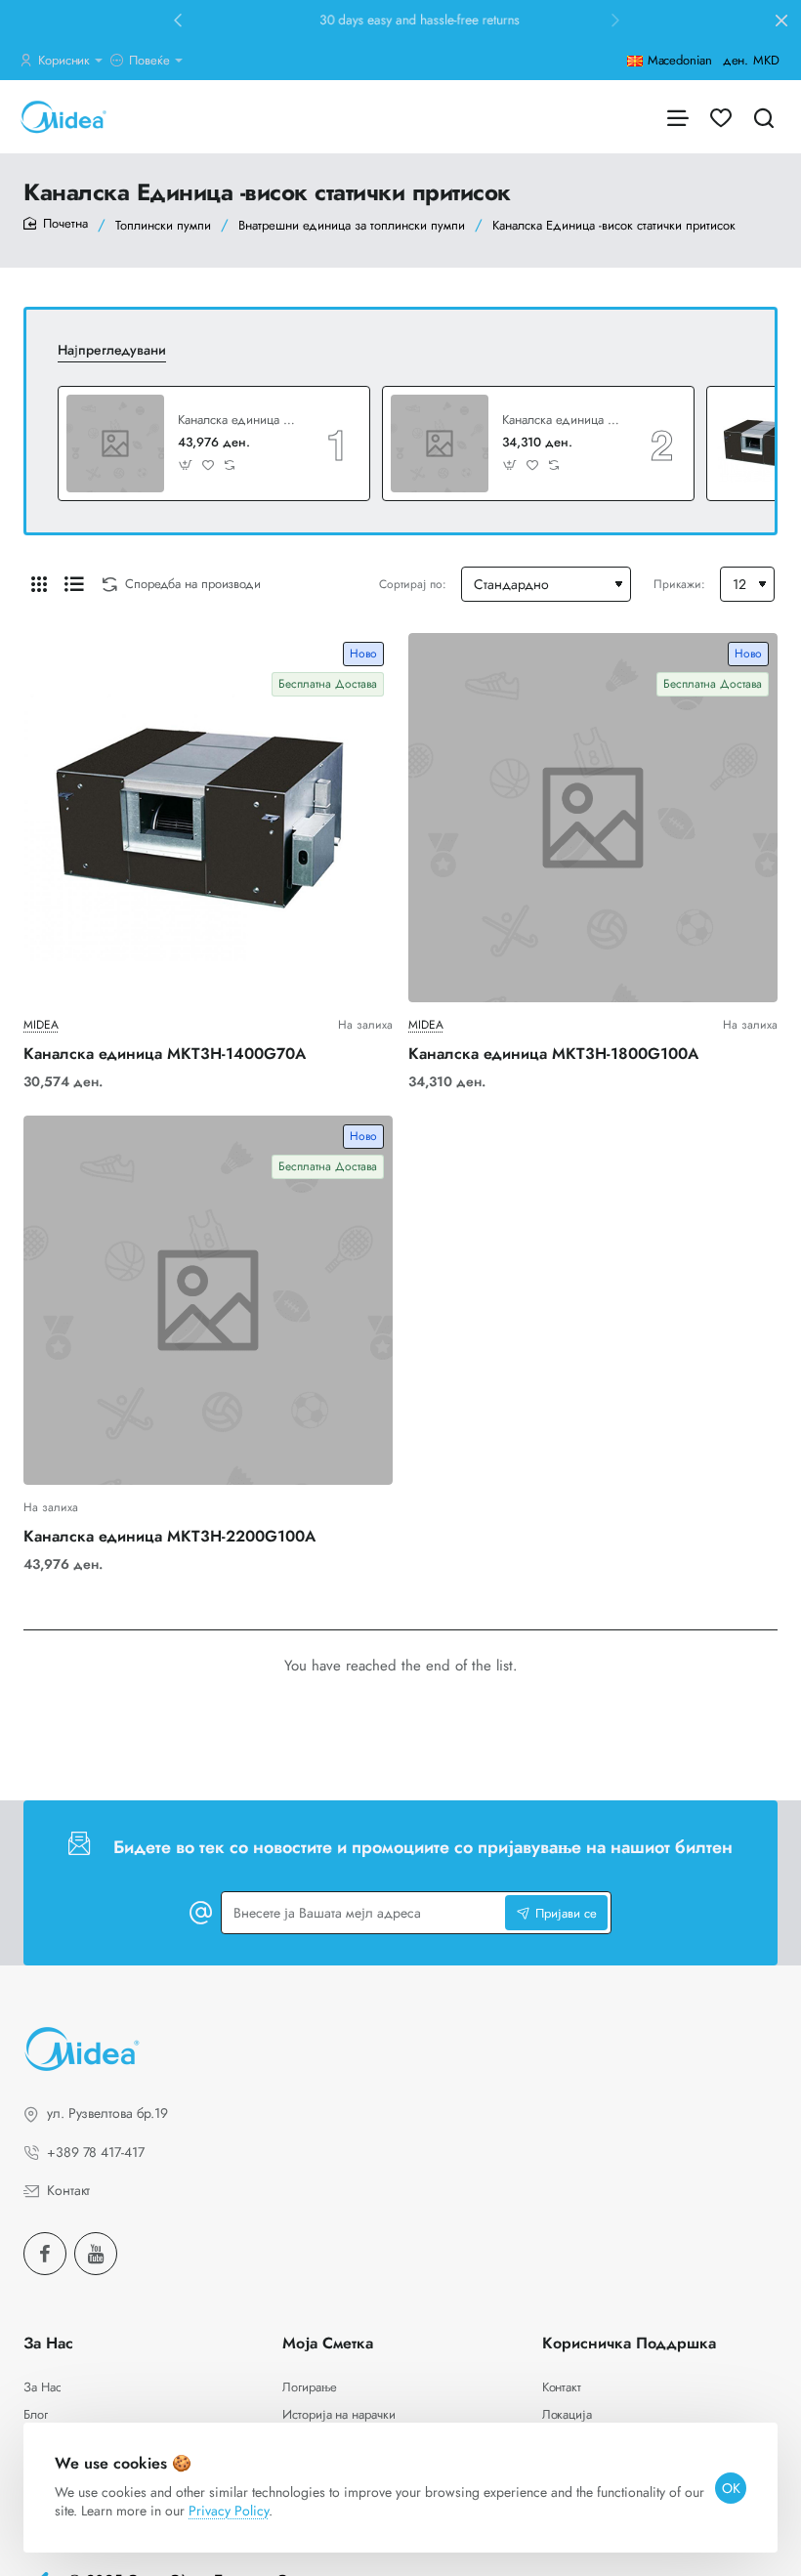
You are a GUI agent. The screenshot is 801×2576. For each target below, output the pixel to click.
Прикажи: (679, 584)
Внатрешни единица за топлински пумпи (352, 225)
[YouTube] (96, 2254)
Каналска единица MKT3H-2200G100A (238, 421)
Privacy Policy (229, 2511)
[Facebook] (45, 2254)
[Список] (74, 584)
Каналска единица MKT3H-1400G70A (165, 1055)
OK (731, 2488)
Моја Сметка (328, 2344)
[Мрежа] (39, 584)
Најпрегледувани (112, 350)
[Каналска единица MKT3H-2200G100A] (115, 443)
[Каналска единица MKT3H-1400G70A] (208, 818)
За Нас (48, 2344)
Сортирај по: (413, 584)
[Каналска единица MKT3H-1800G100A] (440, 443)
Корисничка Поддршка (629, 2344)
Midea (41, 1025)
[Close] (781, 21)
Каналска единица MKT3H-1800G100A (563, 421)
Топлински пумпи (163, 225)
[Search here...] (764, 117)
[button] (178, 20)
